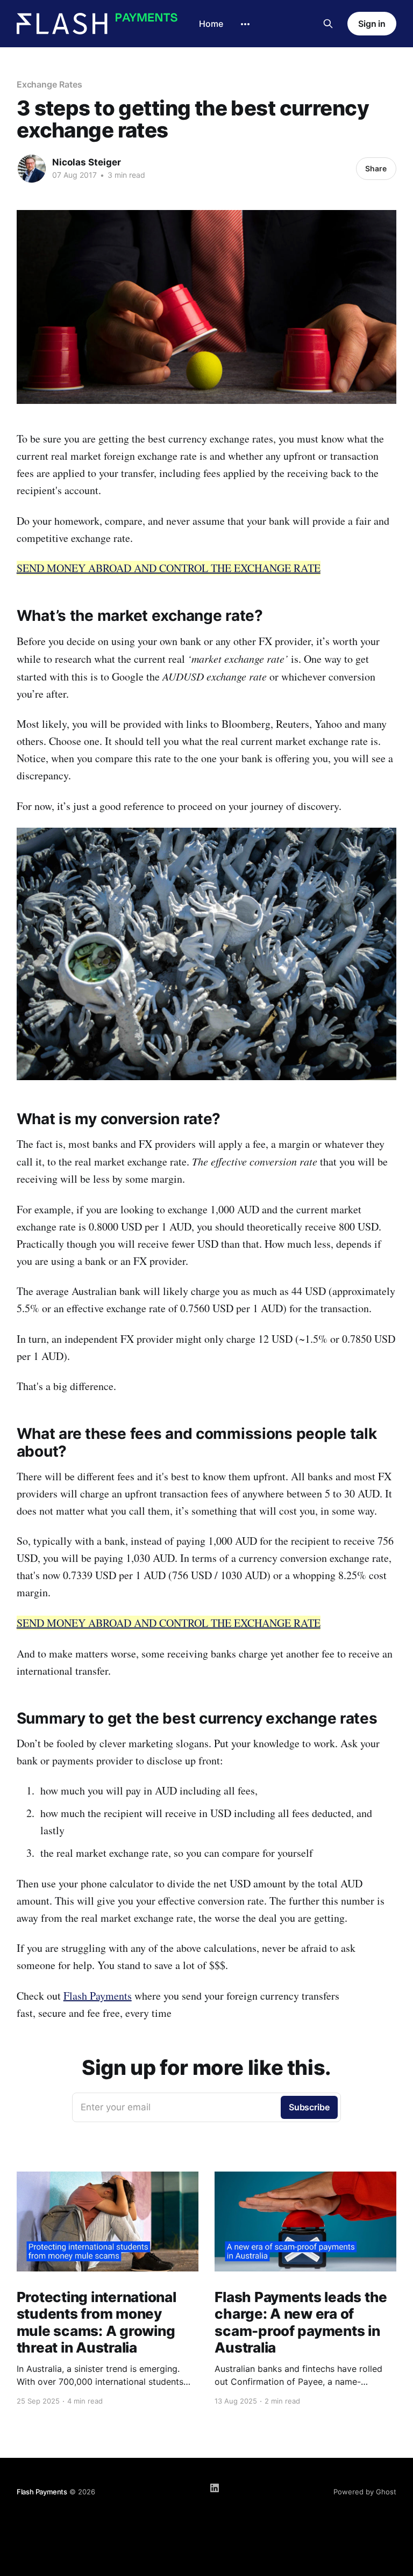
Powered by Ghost (365, 2492)
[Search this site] (328, 24)
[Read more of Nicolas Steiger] (32, 169)
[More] (245, 24)
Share (376, 168)
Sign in (372, 24)
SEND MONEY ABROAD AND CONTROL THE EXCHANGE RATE (169, 568)
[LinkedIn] (215, 2488)
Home (211, 24)
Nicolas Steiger (87, 162)
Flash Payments (98, 1996)
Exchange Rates (49, 84)
